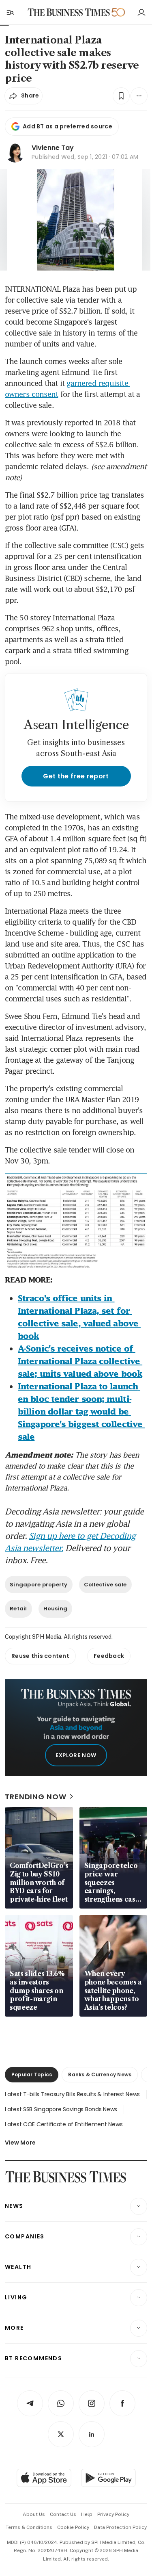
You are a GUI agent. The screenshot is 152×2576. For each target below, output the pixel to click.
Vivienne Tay (53, 148)
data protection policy (120, 2527)
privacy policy (113, 2514)
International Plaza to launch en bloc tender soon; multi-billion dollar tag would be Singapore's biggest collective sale (81, 1411)
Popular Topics (32, 2074)
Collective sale (105, 1585)
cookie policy (73, 2527)
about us (34, 2514)
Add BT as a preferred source (67, 126)
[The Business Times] (69, 12)
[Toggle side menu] (10, 12)
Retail (18, 1609)
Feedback (109, 1656)
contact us (63, 2514)
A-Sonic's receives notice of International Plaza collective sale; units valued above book (80, 1361)
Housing (56, 1609)
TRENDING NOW (36, 1797)
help (87, 2514)
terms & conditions (29, 2527)
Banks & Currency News (100, 2074)
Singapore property (39, 1585)
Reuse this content (40, 1656)
